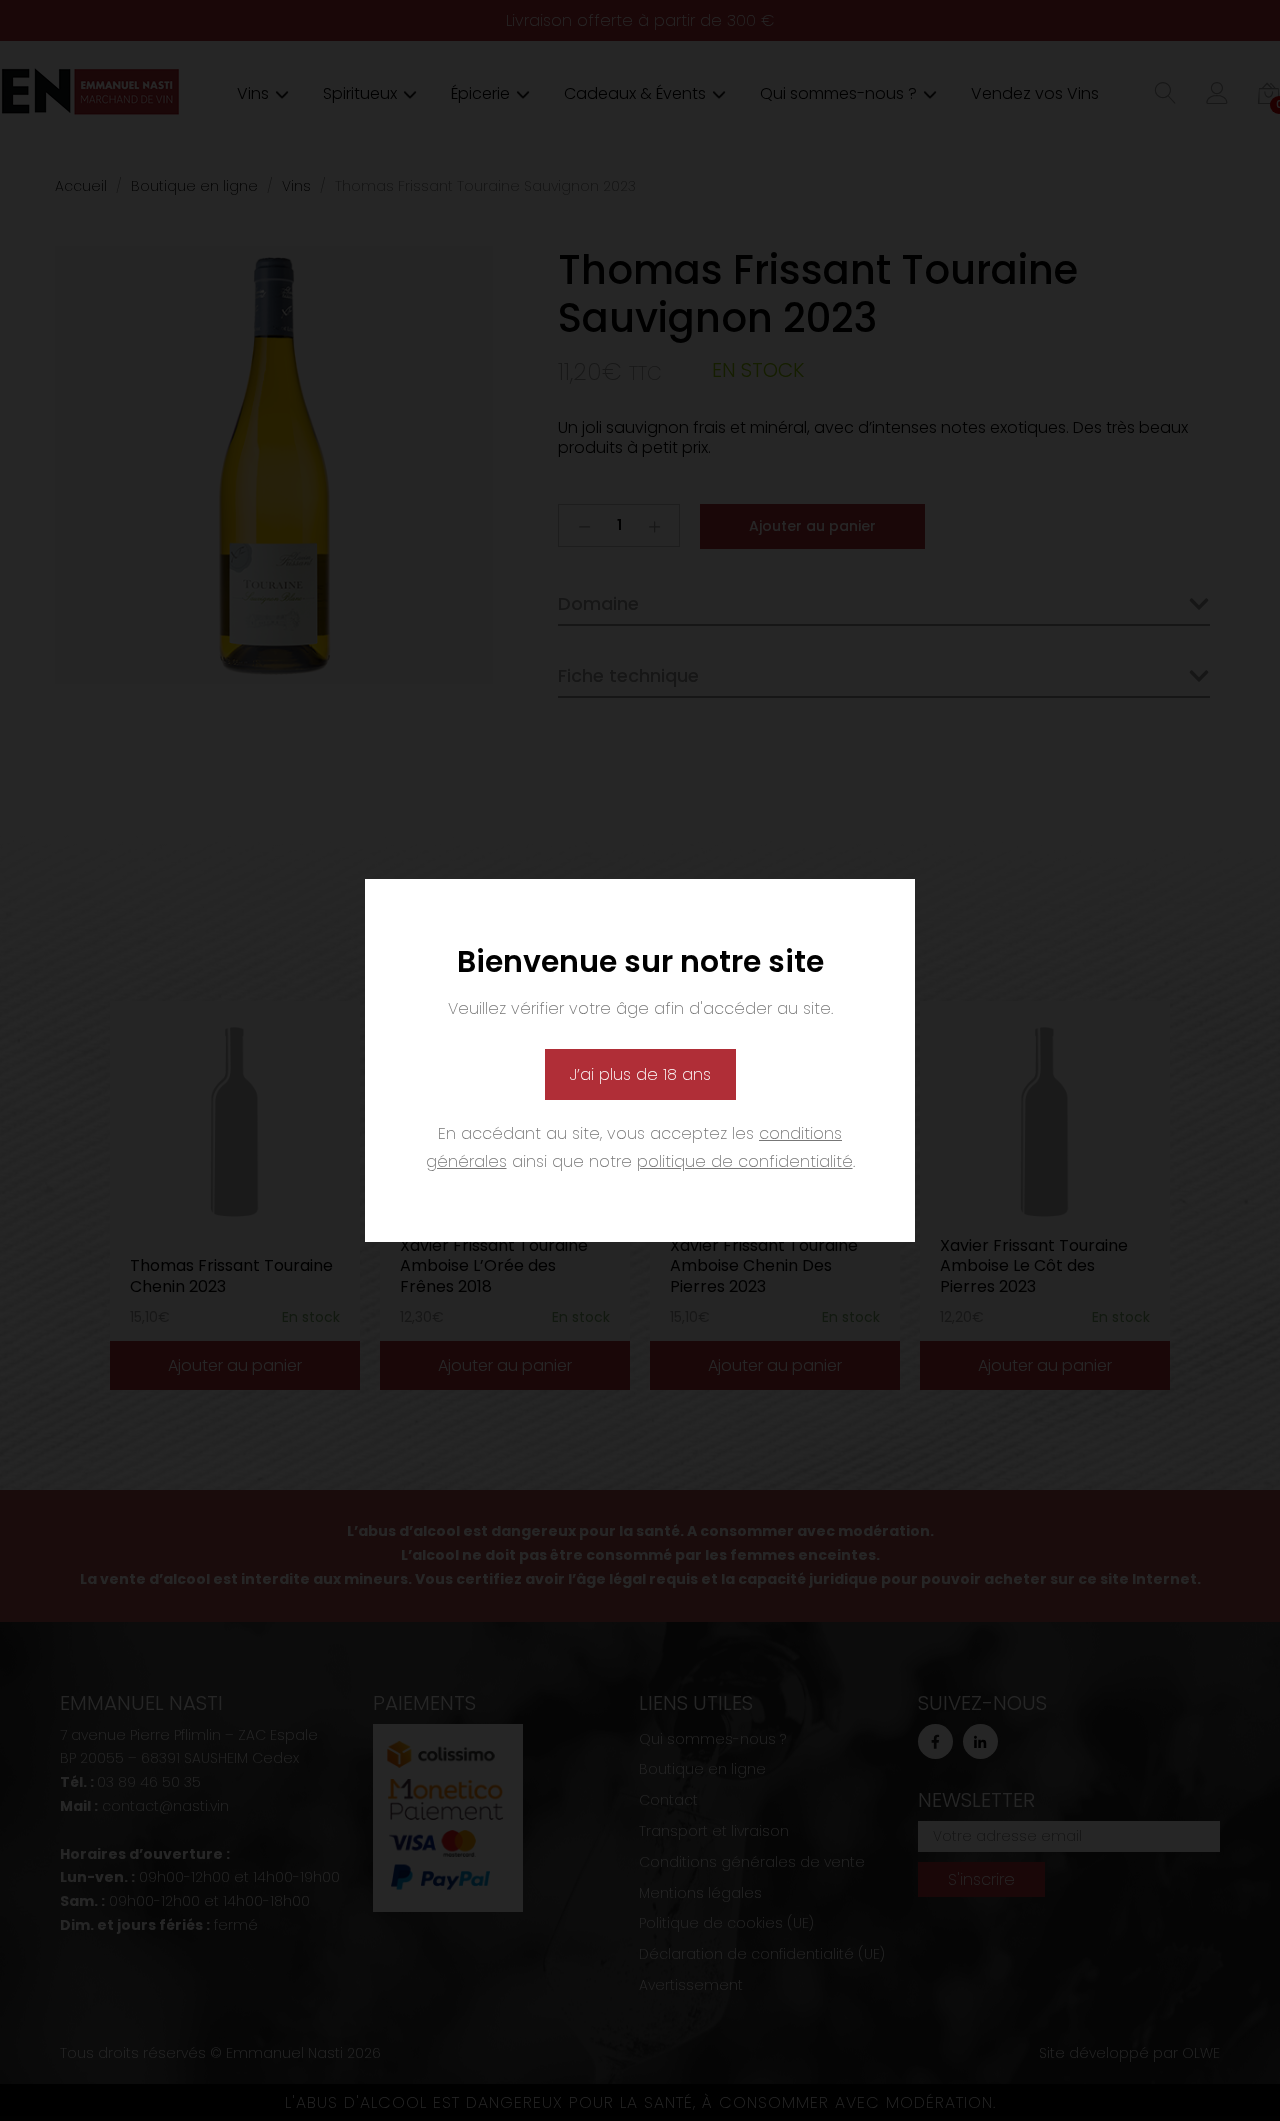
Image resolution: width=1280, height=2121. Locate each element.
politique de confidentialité (745, 1161)
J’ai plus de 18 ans (640, 1074)
